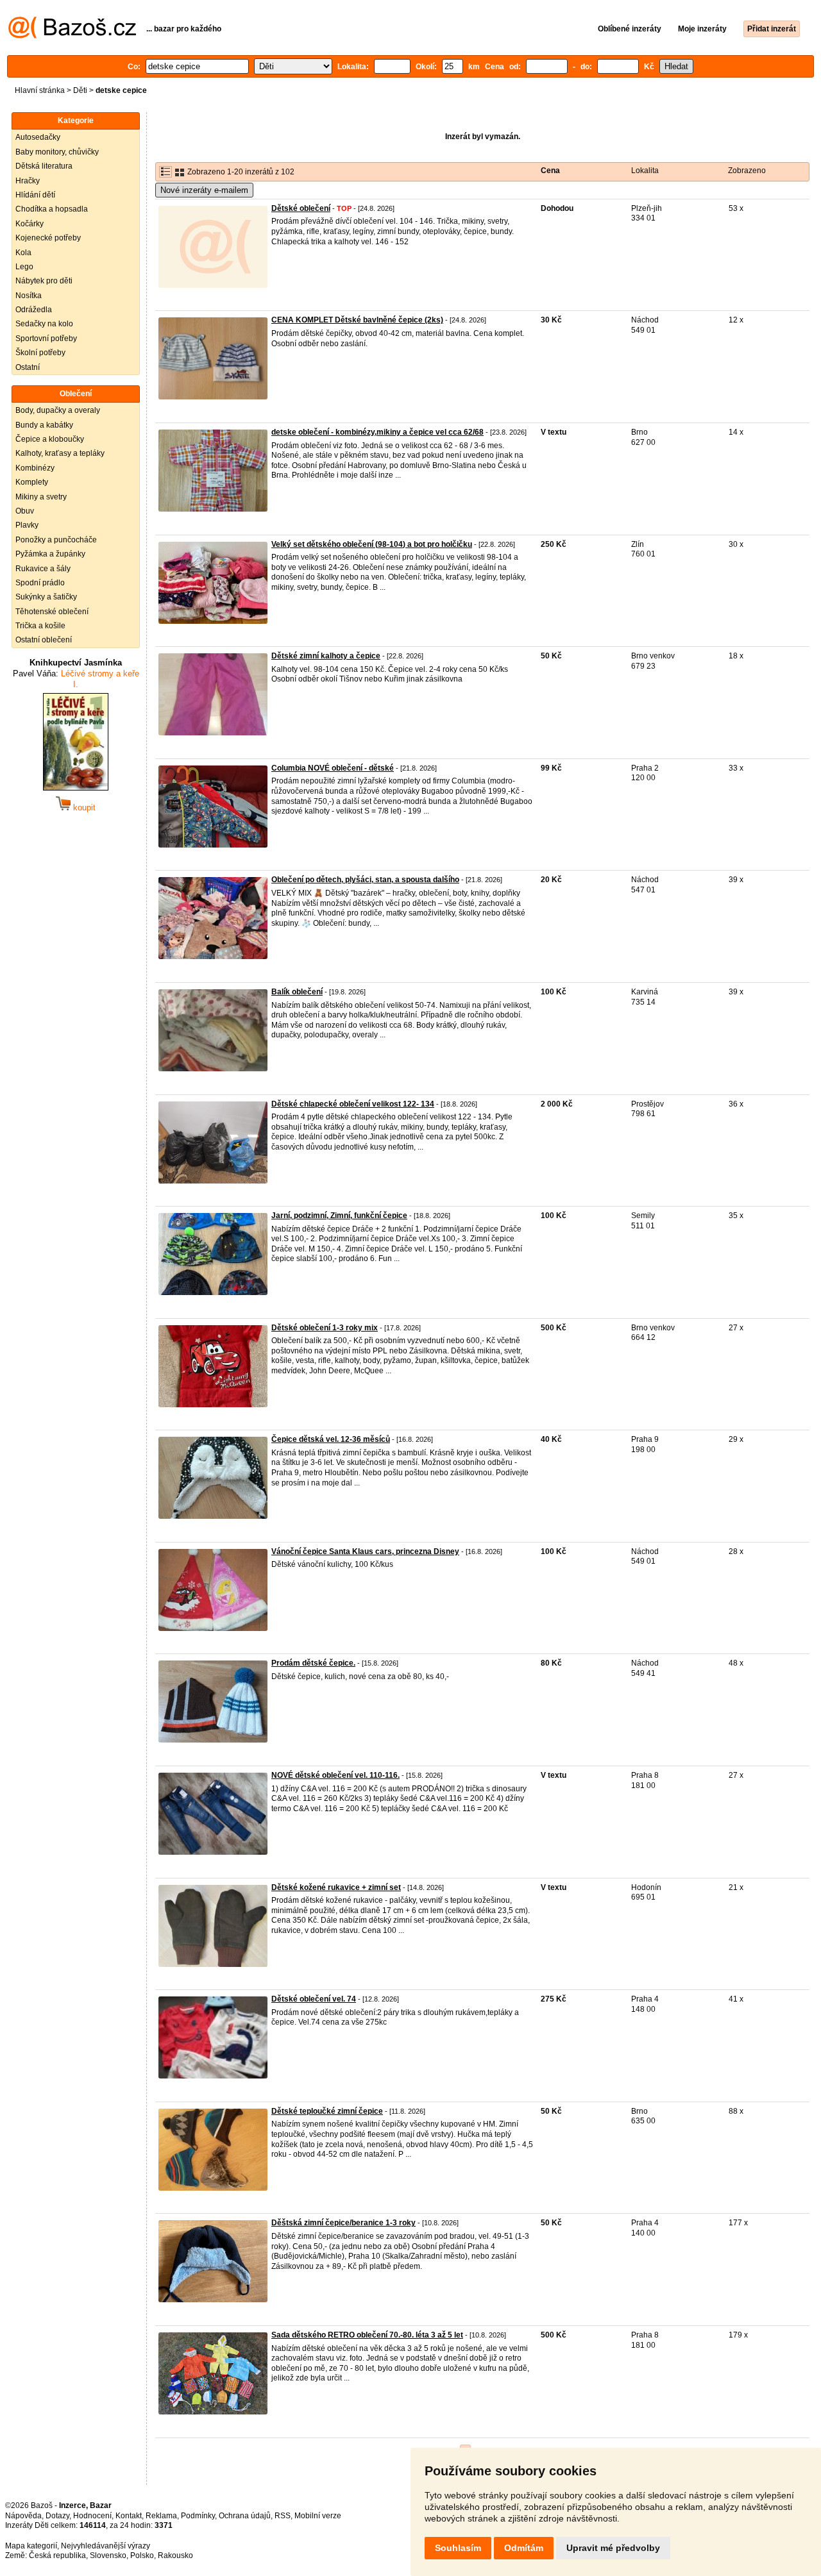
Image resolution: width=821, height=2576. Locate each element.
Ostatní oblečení (44, 640)
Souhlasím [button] (458, 2548)
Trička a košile (40, 626)
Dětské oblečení (301, 208)
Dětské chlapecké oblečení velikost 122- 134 (353, 1104)
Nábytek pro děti (44, 281)
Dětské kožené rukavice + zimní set (336, 1887)
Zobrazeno (747, 171)
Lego (24, 267)
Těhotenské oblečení (52, 612)
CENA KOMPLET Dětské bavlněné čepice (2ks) (357, 320)
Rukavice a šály (43, 569)
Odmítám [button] (524, 2548)
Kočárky (30, 224)
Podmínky (198, 2516)
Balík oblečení (297, 992)
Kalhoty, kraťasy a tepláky (60, 453)
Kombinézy (35, 468)
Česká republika (57, 2555)
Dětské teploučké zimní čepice (327, 2111)
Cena (550, 171)
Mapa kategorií (31, 2546)
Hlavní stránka (40, 90)
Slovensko (108, 2555)
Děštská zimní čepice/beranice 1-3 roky (343, 2223)
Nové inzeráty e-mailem (204, 190)
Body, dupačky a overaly (58, 410)
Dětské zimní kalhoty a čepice (326, 656)
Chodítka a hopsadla (52, 209)
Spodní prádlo (40, 583)
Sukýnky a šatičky (46, 597)
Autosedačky (38, 137)
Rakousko (175, 2555)
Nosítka (29, 296)
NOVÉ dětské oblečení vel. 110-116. (335, 1775)
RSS (283, 2516)
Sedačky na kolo (44, 324)
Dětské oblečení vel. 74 (314, 1999)
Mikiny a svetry (41, 497)
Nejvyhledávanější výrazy (106, 2546)
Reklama (161, 2516)
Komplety (32, 482)
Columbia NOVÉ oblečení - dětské (333, 768)
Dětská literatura (44, 166)
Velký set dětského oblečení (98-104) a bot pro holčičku (372, 544)
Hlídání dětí (35, 195)
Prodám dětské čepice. (313, 1663)
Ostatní (28, 367)
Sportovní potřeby (46, 339)
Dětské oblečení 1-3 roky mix (325, 1328)
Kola (23, 253)
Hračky (28, 181)
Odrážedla (34, 310)
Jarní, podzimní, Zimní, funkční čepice (339, 1216)
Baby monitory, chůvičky (57, 152)
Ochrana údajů (245, 2516)
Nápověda (23, 2516)
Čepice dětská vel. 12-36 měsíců (331, 1439)
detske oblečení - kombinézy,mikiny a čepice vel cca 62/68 (377, 432)
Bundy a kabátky (44, 425)
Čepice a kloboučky (50, 439)
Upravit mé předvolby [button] (613, 2548)
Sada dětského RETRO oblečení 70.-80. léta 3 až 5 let (367, 2335)
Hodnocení (92, 2516)
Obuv (25, 511)
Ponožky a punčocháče (56, 540)
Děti (80, 90)
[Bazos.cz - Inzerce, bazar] (72, 36)
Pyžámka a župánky (50, 554)
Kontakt (129, 2516)
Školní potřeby (40, 353)
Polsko (142, 2555)
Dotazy (57, 2516)
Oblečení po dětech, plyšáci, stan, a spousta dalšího (365, 880)
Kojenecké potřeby (48, 238)
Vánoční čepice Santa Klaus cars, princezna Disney (365, 1551)
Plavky (27, 525)
